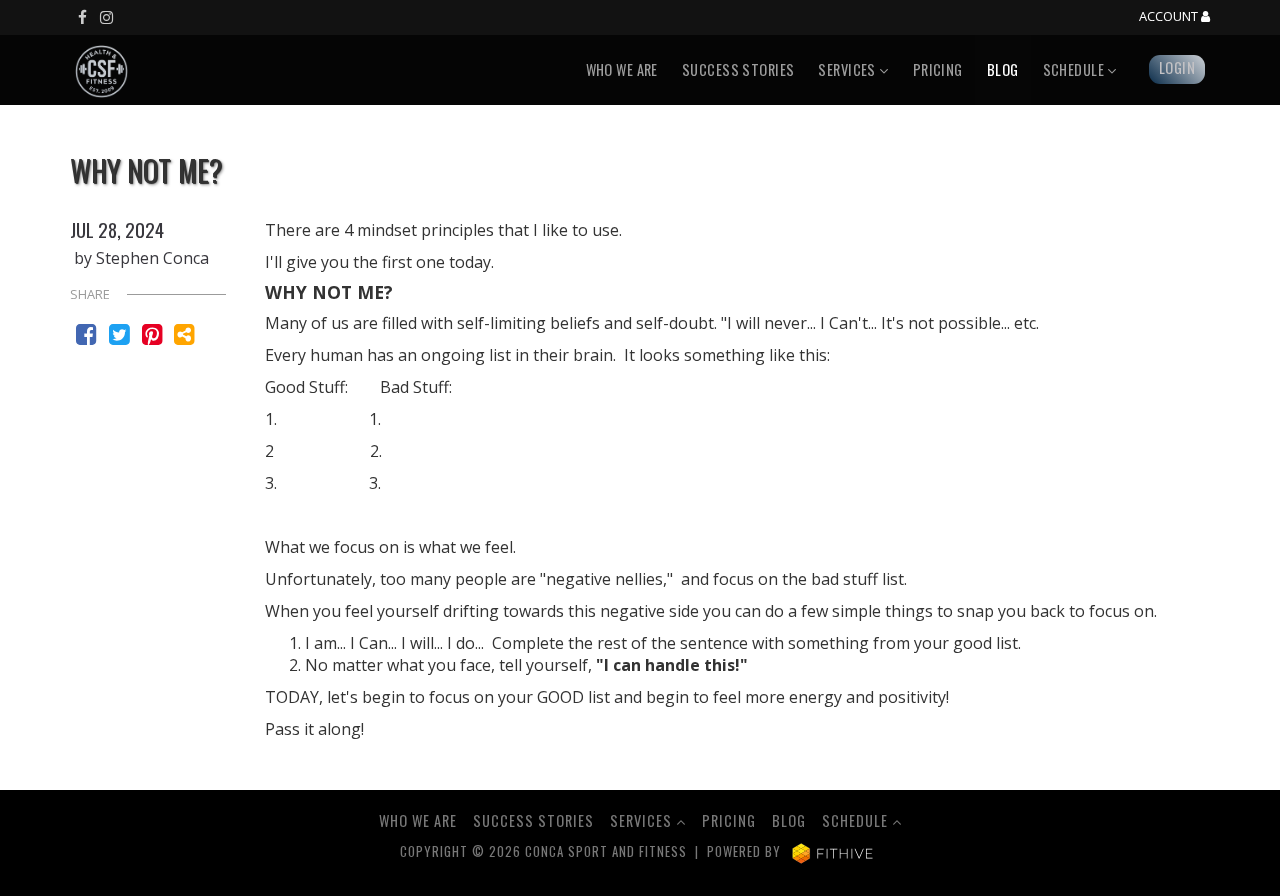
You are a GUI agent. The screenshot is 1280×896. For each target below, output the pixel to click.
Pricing (938, 69)
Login (1177, 67)
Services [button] (848, 69)
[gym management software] (832, 851)
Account (1170, 17)
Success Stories (738, 69)
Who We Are (622, 69)
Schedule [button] (1075, 69)
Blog (1003, 69)
